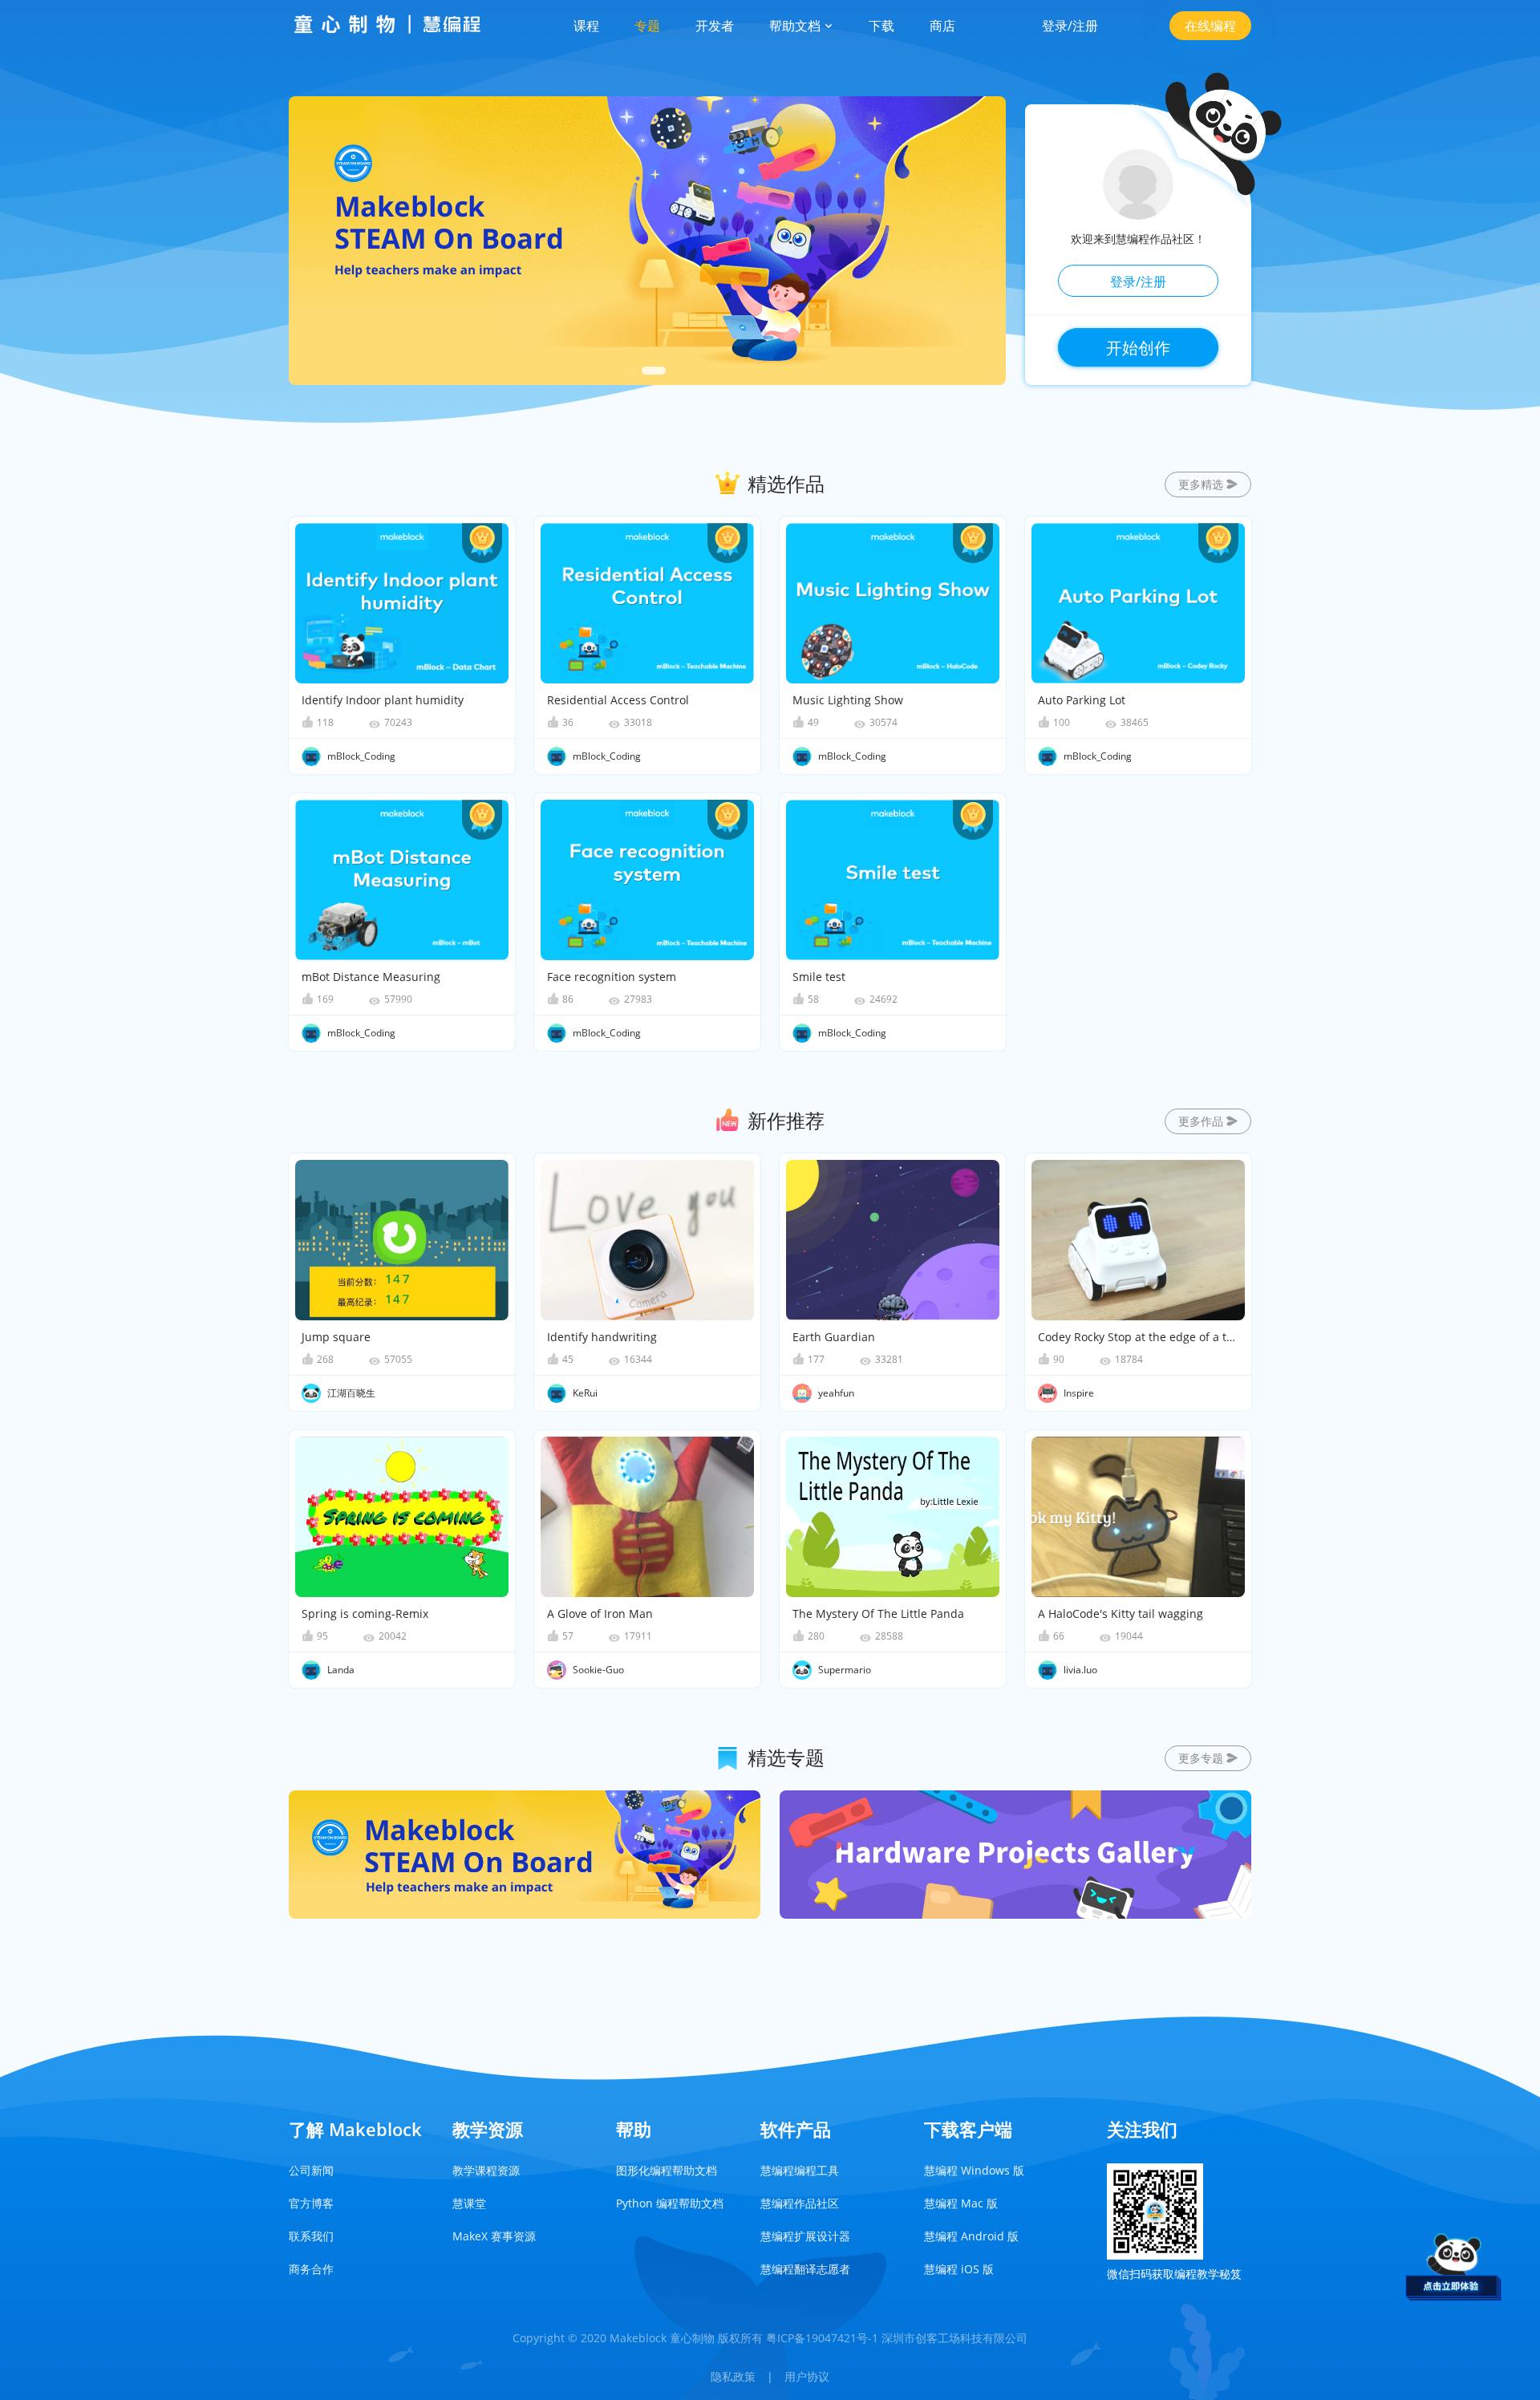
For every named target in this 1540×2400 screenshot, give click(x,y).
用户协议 (807, 2376)
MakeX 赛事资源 (494, 2236)
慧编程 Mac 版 (961, 2203)
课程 (586, 26)
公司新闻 (311, 2170)
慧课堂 (469, 2203)
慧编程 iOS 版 (959, 2269)
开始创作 (1138, 348)
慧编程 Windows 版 (974, 2170)
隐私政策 (733, 2376)
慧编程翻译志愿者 (805, 2269)
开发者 (715, 26)
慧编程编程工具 (800, 2170)
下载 (881, 26)
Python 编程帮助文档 (670, 2203)
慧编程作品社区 (800, 2203)
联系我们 (311, 2236)
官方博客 (311, 2203)
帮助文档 (796, 26)
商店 (942, 26)
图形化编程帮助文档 (667, 2170)
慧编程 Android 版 (971, 2236)
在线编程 (1210, 26)
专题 (647, 26)
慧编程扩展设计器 (805, 2236)
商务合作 (311, 2269)
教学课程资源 (486, 2170)
